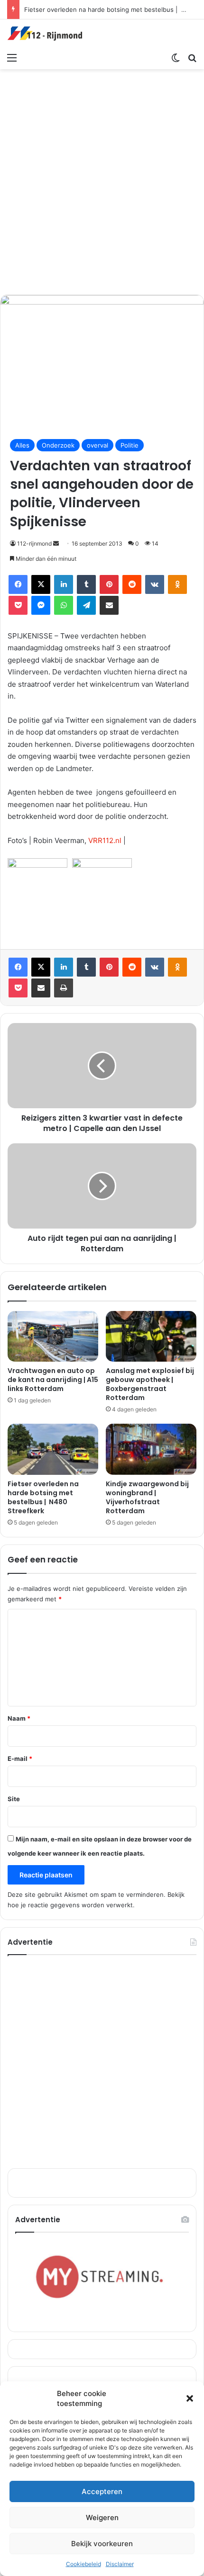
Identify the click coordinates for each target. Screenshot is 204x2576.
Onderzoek (58, 445)
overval (97, 445)
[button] (190, 2398)
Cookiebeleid (83, 2564)
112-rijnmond (34, 543)
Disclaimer (120, 2564)
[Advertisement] (102, 180)
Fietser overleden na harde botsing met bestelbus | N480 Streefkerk (43, 1497)
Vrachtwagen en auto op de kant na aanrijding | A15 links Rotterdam (53, 1380)
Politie (130, 445)
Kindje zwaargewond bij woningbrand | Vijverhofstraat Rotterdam (147, 1497)
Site (14, 1799)
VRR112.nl (105, 840)
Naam (19, 1718)
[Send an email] (56, 543)
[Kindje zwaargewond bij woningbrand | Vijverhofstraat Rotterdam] (151, 1449)
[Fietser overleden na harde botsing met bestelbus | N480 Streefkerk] (53, 1449)
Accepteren (102, 2491)
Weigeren (102, 2518)
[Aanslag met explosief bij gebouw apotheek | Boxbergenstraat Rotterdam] (151, 1337)
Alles (22, 445)
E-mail (20, 1759)
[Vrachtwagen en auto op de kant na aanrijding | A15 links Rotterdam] (53, 1337)
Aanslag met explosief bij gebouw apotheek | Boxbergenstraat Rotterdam (150, 1384)
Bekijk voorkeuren (102, 2544)
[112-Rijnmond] (45, 34)
